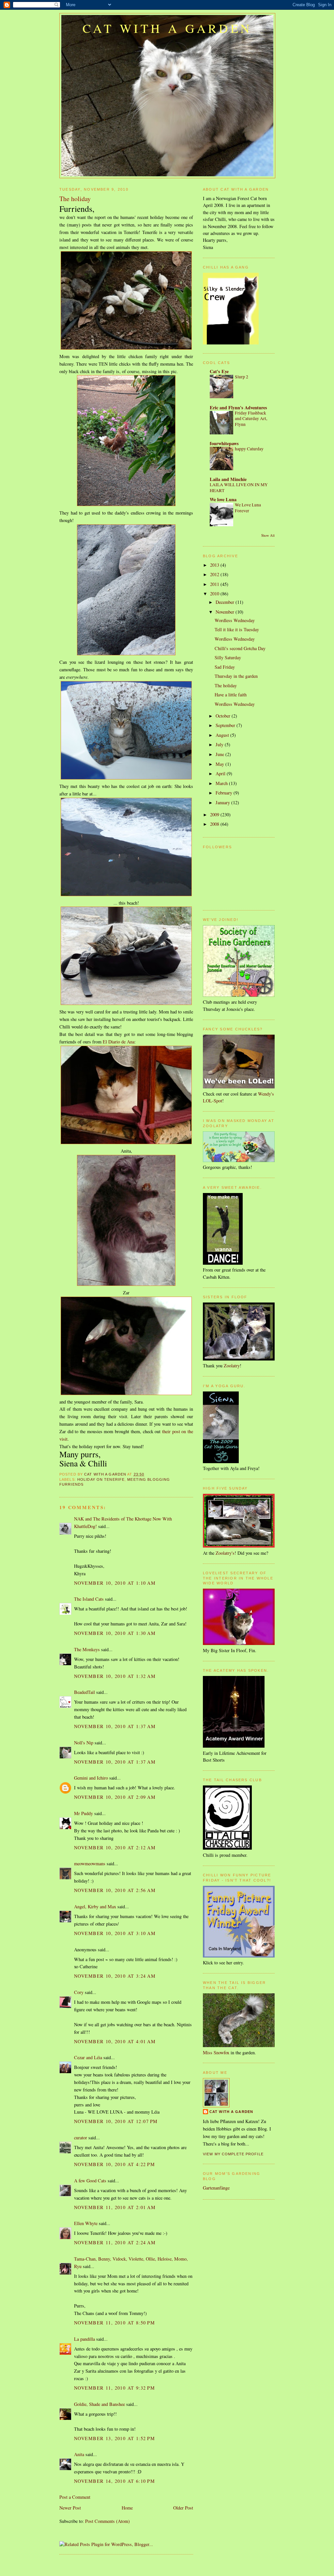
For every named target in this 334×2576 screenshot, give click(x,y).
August (223, 735)
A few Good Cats (90, 2181)
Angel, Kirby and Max (95, 1907)
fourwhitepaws (224, 443)
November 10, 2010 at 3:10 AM (115, 1933)
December (226, 602)
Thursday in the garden (236, 676)
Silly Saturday (228, 657)
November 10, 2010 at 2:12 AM (115, 1848)
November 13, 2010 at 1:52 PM (114, 2438)
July (220, 744)
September (226, 725)
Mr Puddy (83, 1813)
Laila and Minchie (228, 479)
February (225, 793)
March (222, 783)
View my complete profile (233, 2154)
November (226, 612)
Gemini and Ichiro (91, 1778)
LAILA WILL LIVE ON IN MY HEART (239, 488)
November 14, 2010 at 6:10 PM (114, 2481)
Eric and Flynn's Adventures (238, 408)
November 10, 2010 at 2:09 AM (115, 1797)
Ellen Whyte (86, 2223)
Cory (79, 1992)
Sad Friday (225, 667)
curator (81, 2138)
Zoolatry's (225, 1553)
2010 (215, 594)
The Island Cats (89, 1599)
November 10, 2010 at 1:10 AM (115, 1583)
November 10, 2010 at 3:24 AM (115, 1976)
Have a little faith (231, 695)
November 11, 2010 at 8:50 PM (114, 2323)
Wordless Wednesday (235, 620)
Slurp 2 (242, 377)
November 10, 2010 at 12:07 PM (116, 2121)
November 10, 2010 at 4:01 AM (115, 2041)
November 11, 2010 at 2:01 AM (115, 2207)
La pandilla (84, 2339)
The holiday (226, 685)
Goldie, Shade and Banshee (99, 2404)
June (220, 754)
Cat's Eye (219, 371)
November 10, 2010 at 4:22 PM (114, 2164)
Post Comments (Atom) (107, 2521)
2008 (215, 824)
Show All (268, 535)
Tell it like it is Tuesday (237, 629)
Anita (79, 2454)
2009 (215, 815)
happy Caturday (249, 449)
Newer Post (70, 2508)
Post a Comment (75, 2497)
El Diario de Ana (119, 1042)
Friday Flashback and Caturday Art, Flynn (251, 419)
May (220, 764)
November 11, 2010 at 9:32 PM (114, 2388)
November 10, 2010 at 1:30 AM (115, 1633)
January (223, 802)
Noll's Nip (84, 1743)
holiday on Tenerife (101, 1479)
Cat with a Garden (167, 28)
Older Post (183, 2508)
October (224, 716)
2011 (215, 584)
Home (127, 2508)
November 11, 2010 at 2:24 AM (115, 2242)
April (221, 773)
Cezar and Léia (88, 2057)
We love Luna (223, 499)
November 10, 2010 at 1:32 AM (115, 1676)
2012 (215, 574)
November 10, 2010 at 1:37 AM (115, 1726)
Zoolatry (232, 1366)
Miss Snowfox (216, 2052)
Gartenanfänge (216, 2188)
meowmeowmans (90, 1863)
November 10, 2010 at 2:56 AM (115, 1890)
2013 (215, 565)
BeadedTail (84, 1692)
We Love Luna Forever (248, 508)
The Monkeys (87, 1649)
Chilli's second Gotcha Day (240, 648)
